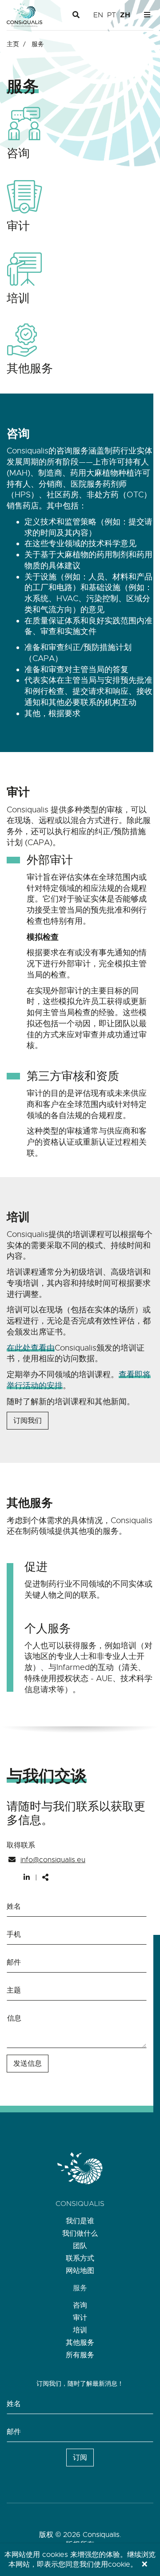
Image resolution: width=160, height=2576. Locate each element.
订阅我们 (28, 1421)
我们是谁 (80, 2221)
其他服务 (80, 2343)
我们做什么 (80, 2233)
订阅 (80, 2458)
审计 (80, 2318)
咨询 (80, 2305)
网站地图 (80, 2271)
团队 (80, 2246)
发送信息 (28, 2064)
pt (112, 15)
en (98, 15)
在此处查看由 (31, 1348)
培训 (80, 2330)
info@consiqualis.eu (53, 1860)
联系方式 (80, 2258)
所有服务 (80, 2355)
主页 (13, 44)
